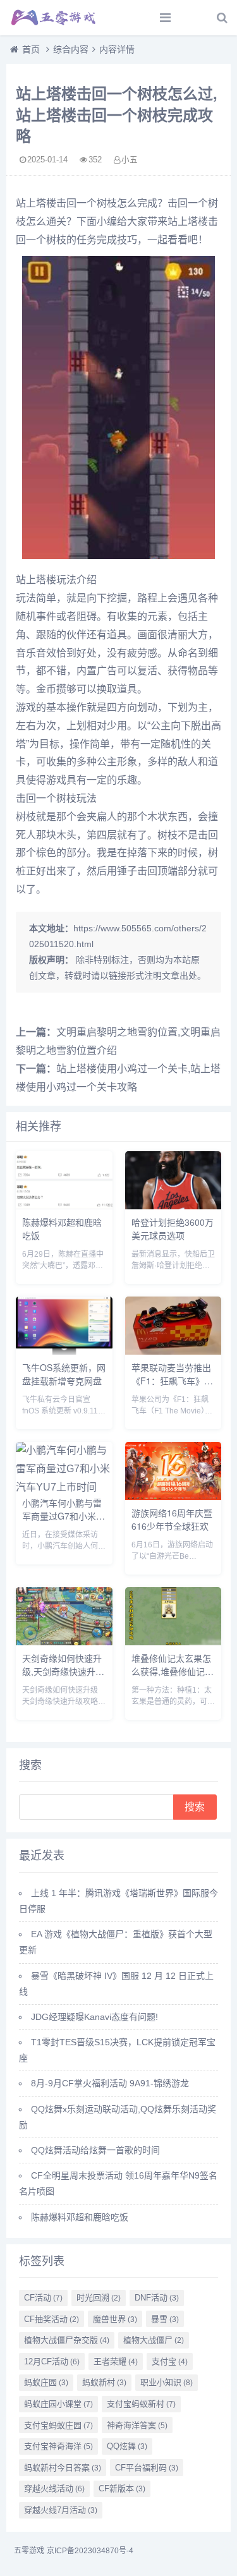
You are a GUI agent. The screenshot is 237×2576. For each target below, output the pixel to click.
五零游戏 (29, 2551)
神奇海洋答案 (137, 2425)
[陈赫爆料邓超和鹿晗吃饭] (64, 1206)
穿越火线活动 (54, 2488)
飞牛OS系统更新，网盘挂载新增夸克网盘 (64, 1374)
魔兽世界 (115, 2319)
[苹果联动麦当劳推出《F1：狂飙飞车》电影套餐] (173, 1351)
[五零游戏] (54, 18)
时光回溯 (99, 2298)
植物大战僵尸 (154, 2340)
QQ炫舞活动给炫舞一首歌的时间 (95, 2150)
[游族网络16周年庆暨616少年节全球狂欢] (173, 1497)
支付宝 (170, 2361)
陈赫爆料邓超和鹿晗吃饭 (80, 2217)
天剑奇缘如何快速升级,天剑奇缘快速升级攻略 (63, 1671)
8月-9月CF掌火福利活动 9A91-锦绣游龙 (110, 2083)
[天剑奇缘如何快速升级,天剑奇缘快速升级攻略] (64, 1642)
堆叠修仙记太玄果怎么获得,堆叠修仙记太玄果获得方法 (173, 1671)
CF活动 (43, 2298)
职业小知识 (167, 2382)
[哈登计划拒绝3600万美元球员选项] (173, 1206)
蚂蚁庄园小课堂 (58, 2404)
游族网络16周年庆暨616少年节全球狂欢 (172, 1519)
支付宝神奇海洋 (58, 2446)
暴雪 (165, 2319)
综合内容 (71, 49)
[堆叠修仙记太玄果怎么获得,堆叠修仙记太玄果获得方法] (173, 1642)
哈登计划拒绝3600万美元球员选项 (173, 1229)
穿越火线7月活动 (61, 2510)
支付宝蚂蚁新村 (141, 2404)
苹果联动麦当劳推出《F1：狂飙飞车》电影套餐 (172, 1381)
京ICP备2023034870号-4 (90, 2551)
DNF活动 (157, 2298)
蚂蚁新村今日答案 (63, 2468)
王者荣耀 (116, 2361)
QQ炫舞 (127, 2446)
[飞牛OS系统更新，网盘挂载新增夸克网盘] (64, 1351)
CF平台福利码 (147, 2468)
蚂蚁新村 (104, 2382)
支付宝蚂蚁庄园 (58, 2425)
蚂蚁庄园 (46, 2382)
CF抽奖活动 (52, 2319)
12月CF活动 (52, 2361)
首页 (31, 49)
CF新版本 (122, 2488)
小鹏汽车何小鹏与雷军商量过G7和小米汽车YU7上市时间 (64, 1516)
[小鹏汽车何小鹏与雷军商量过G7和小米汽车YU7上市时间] (64, 1487)
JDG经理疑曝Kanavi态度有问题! (94, 2017)
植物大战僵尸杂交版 (67, 2340)
